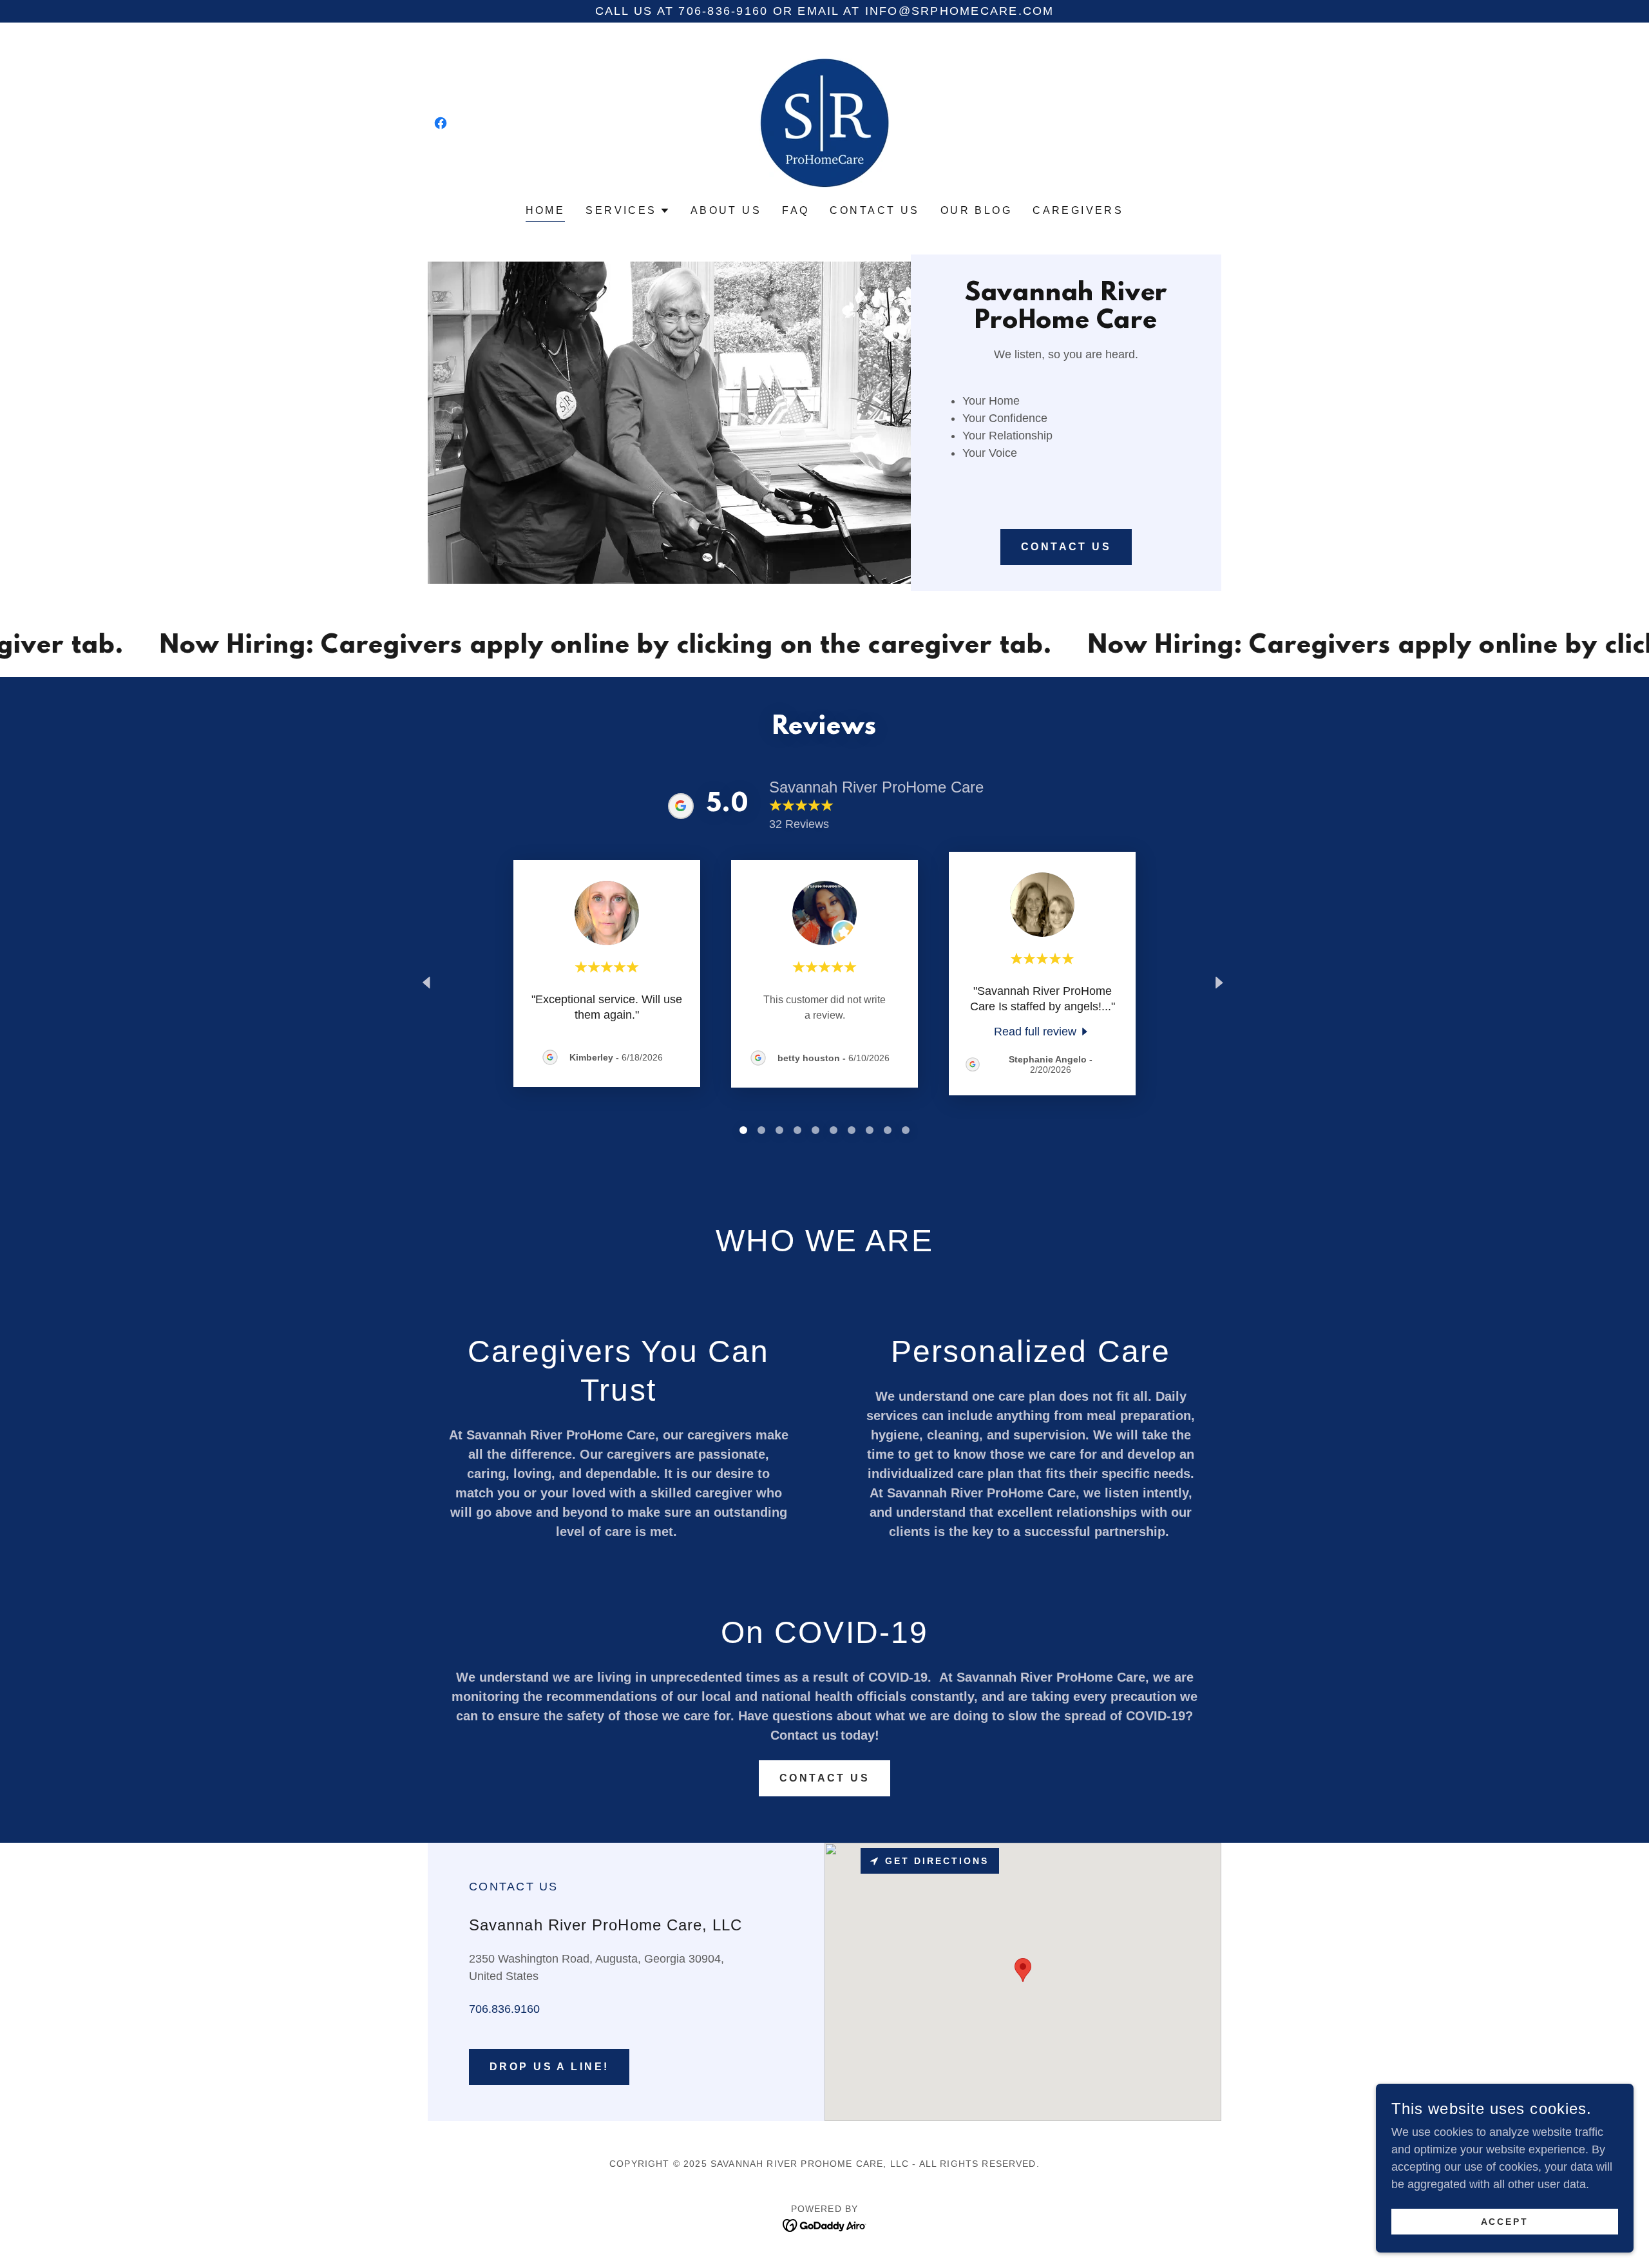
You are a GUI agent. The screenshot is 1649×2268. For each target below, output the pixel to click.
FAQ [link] (796, 210)
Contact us (824, 1778)
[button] (627, 211)
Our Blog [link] (976, 210)
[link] (441, 123)
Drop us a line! (549, 2067)
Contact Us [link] (874, 210)
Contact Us (1066, 547)
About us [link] (726, 210)
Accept (1505, 2222)
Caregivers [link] (1078, 210)
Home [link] (546, 210)
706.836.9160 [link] (504, 2009)
